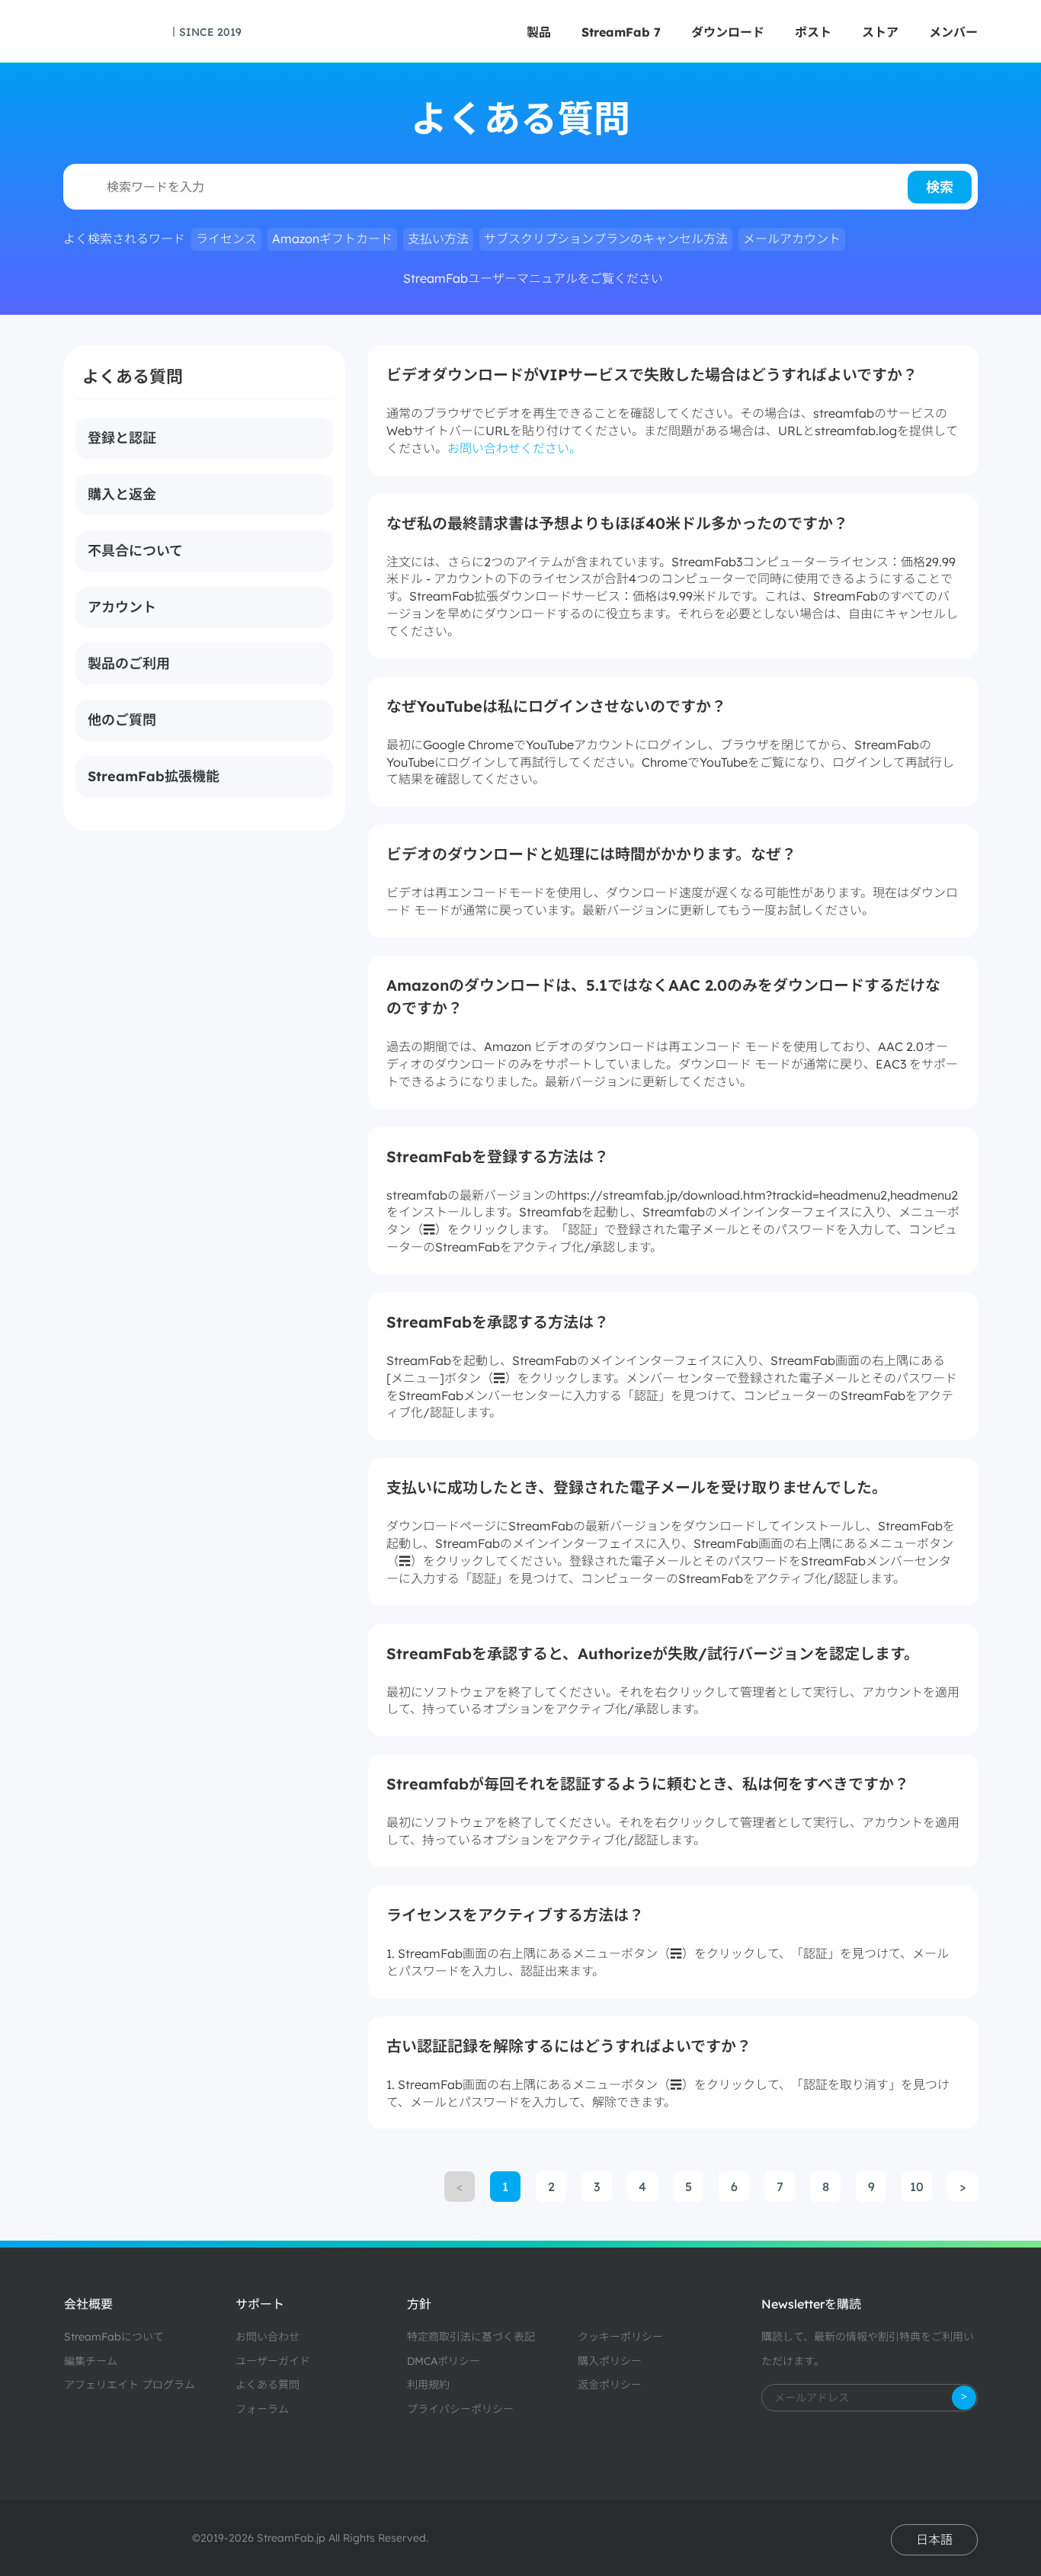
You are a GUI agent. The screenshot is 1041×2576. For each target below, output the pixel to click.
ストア (880, 32)
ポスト (813, 32)
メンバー (953, 32)
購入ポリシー (610, 2361)
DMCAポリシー (444, 2361)
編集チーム (91, 2361)
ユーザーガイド (273, 2361)
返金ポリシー (610, 2385)
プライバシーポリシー (460, 2409)
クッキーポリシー (620, 2337)
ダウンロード (728, 32)
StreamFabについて (114, 2337)
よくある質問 (267, 2385)
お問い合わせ (267, 2337)
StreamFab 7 (621, 32)
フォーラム (262, 2409)
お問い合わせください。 (514, 448)
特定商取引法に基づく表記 (471, 2337)
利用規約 (428, 2385)
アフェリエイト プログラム (130, 2385)
